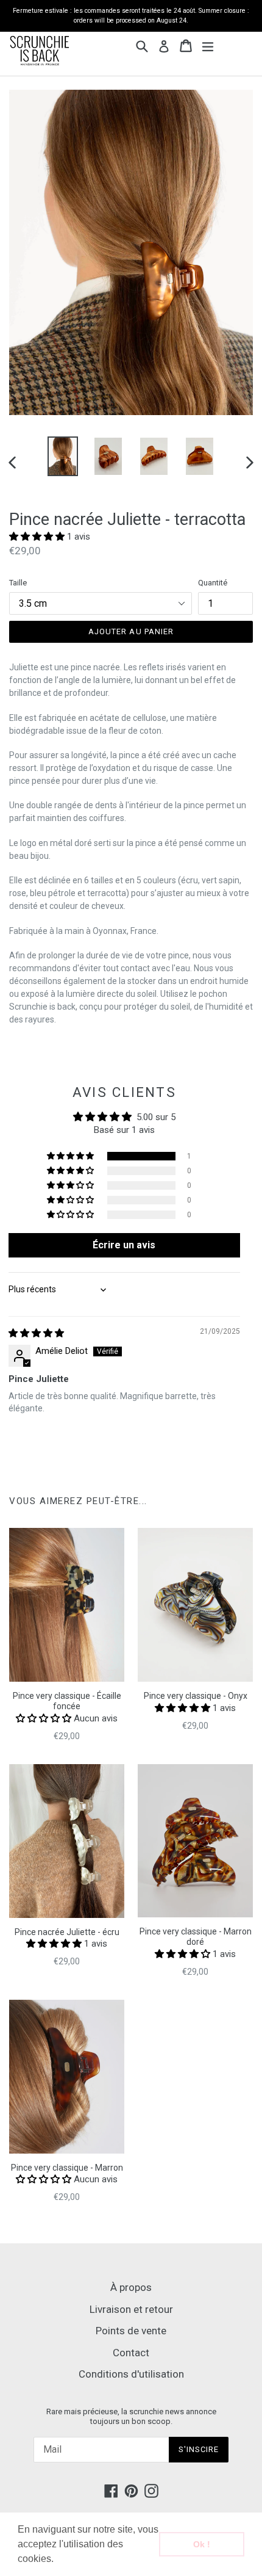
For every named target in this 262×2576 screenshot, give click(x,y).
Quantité (213, 583)
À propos (131, 2287)
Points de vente (131, 2331)
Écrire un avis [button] (124, 1245)
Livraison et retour (131, 2309)
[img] (36, 1333)
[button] (58, 2560)
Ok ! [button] (202, 2544)
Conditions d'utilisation (131, 2374)
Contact (131, 2353)
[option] (62, 456)
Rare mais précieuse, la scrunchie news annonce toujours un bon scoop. (131, 2416)
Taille (18, 583)
